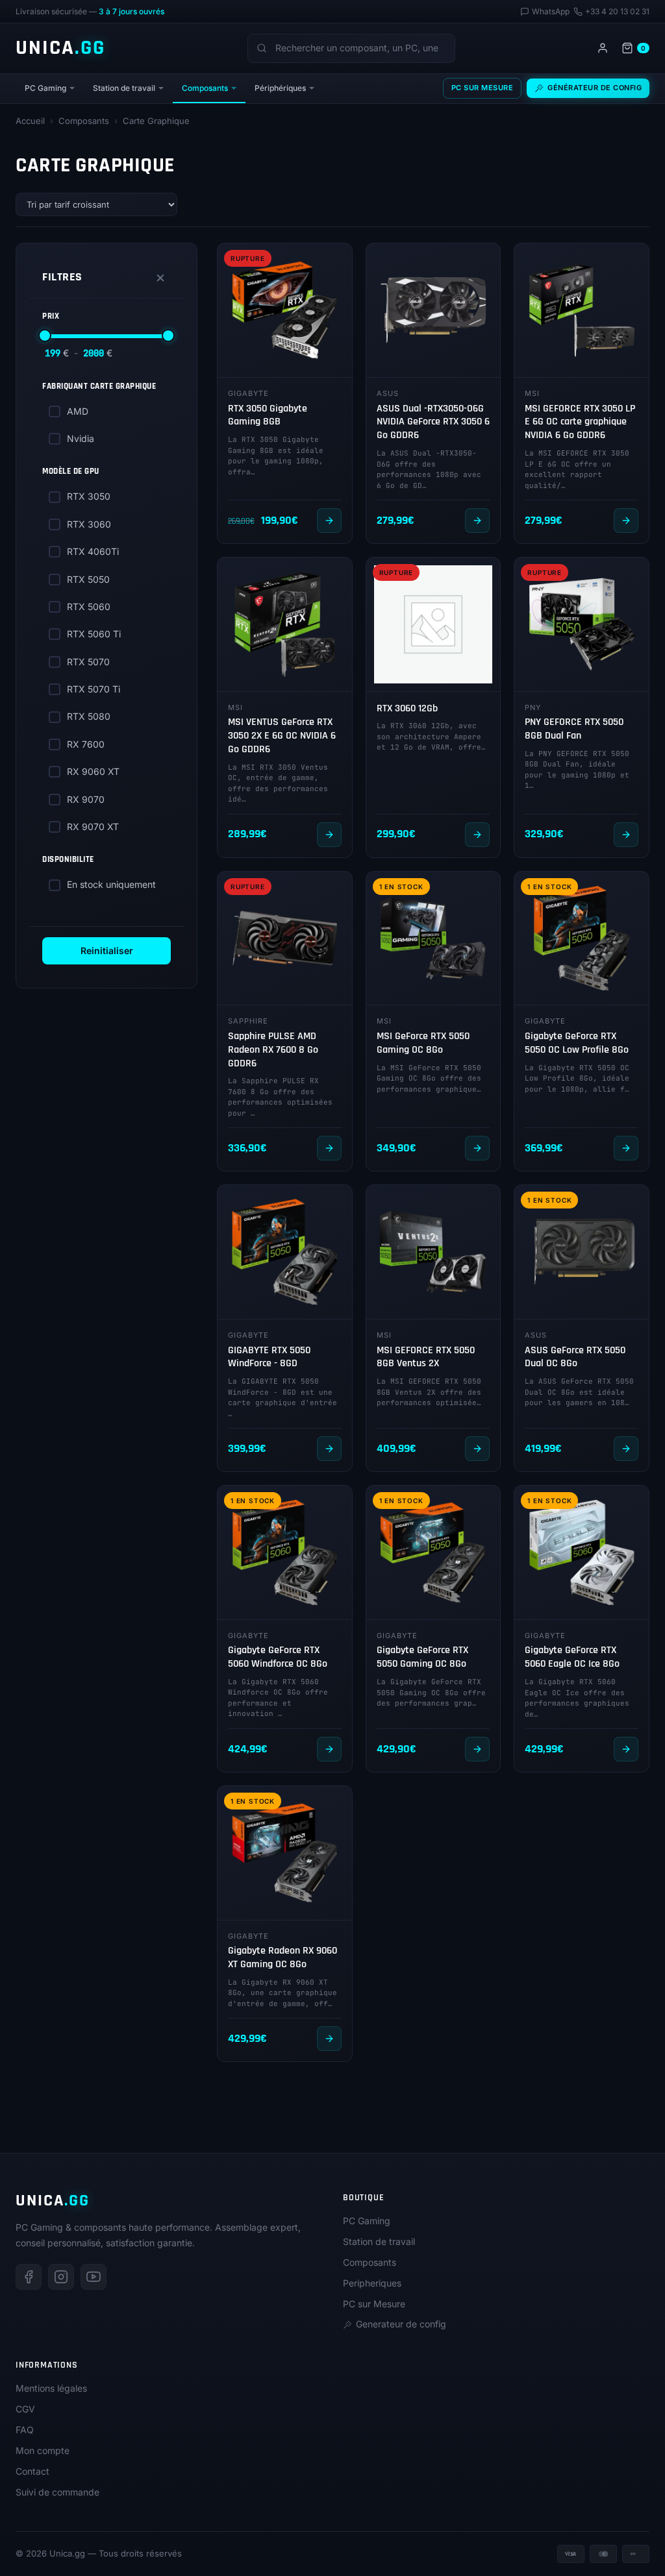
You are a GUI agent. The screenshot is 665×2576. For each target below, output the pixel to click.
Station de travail (124, 88)
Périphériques (280, 88)
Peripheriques (372, 2283)
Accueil (30, 121)
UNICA (60, 48)
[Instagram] (61, 2277)
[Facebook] (29, 2277)
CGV (25, 2409)
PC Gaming (45, 88)
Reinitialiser (107, 951)
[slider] (45, 336)
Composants (205, 88)
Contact (32, 2471)
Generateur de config (401, 2324)
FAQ (25, 2430)
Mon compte (43, 2450)
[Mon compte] (603, 48)
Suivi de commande (57, 2492)
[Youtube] (94, 2277)
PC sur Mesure (483, 88)
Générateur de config (595, 88)
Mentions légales (51, 2388)
